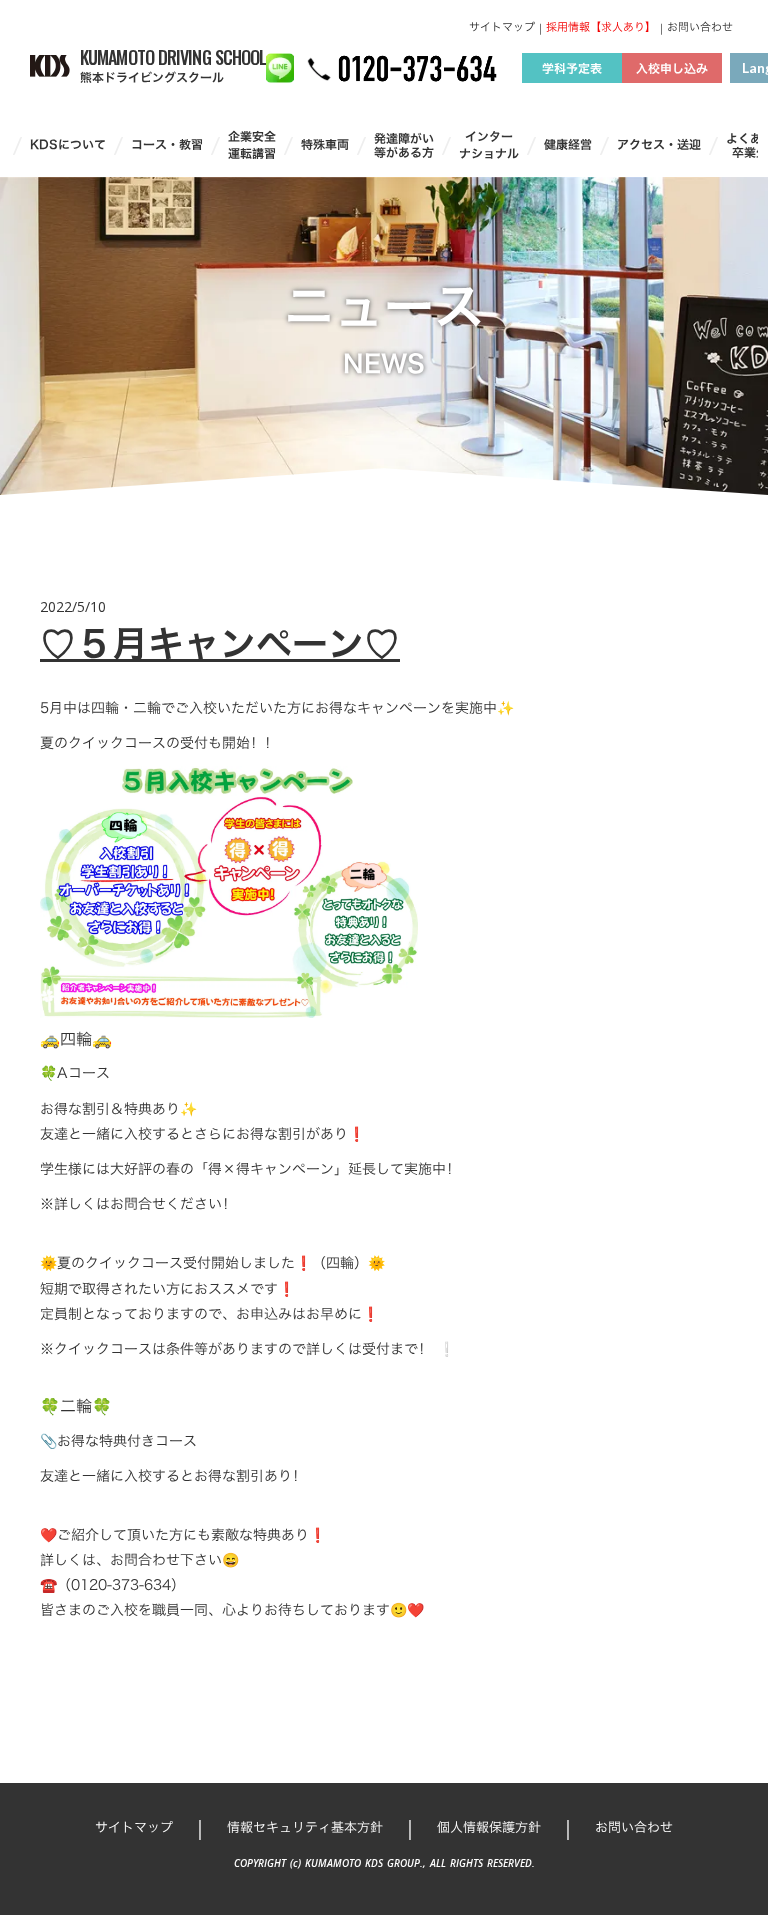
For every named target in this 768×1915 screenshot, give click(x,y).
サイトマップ (502, 27)
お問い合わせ (700, 27)
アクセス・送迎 (659, 144)
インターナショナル (489, 145)
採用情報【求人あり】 (601, 27)
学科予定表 (572, 68)
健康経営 (568, 144)
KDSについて (68, 144)
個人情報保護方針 (489, 1827)
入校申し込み (672, 68)
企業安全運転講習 (252, 145)
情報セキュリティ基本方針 (305, 1827)
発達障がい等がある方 (404, 145)
